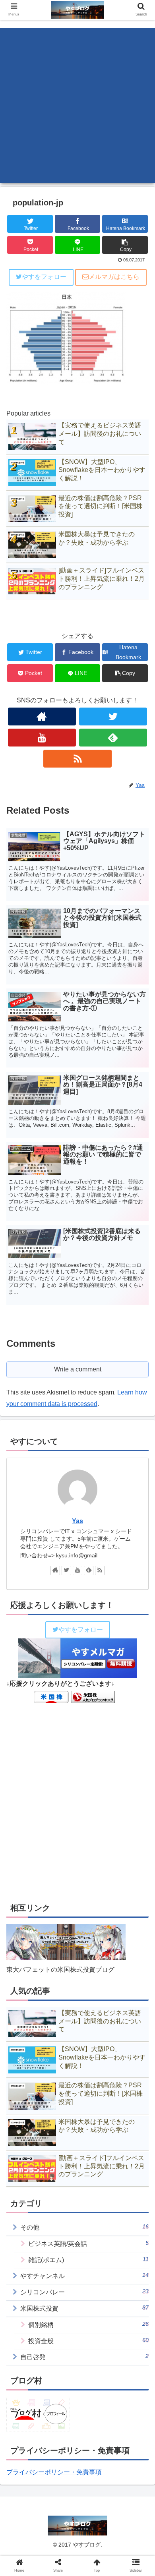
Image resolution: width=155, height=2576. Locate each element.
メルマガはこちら (114, 277)
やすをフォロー (44, 277)
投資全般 (88, 2341)
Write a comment (78, 1369)
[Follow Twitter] (113, 717)
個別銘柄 (88, 2324)
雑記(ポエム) (88, 2260)
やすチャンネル (84, 2275)
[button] (139, 1400)
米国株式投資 (84, 2308)
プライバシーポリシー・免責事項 (54, 2472)
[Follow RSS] (77, 759)
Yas (77, 1521)
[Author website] (42, 717)
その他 (84, 2227)
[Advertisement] (77, 105)
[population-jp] (95, 1789)
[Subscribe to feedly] (113, 738)
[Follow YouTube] (42, 738)
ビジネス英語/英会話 (88, 2243)
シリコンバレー (84, 2292)
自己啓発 (84, 2356)
